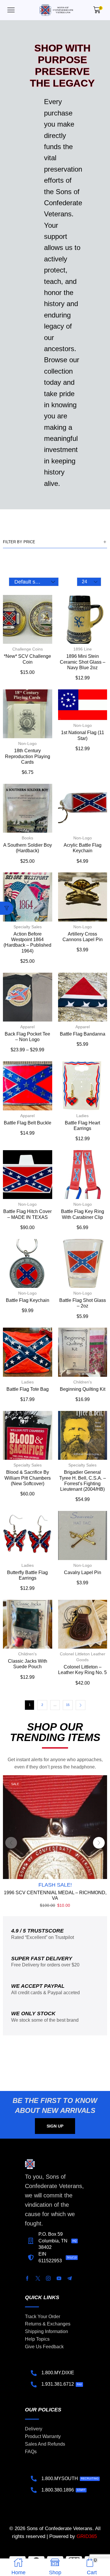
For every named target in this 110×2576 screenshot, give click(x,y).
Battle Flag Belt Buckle (28, 1123)
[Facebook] (27, 2278)
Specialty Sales (28, 927)
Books (27, 838)
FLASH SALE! (55, 1885)
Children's (83, 1382)
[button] (11, 10)
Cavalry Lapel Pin (83, 1572)
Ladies (82, 1116)
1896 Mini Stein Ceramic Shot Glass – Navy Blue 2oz (83, 662)
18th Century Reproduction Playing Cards (28, 756)
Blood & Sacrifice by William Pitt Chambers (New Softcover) (28, 1478)
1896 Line (83, 649)
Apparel (27, 1027)
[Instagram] (48, 2278)
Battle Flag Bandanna (83, 1034)
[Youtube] (59, 2278)
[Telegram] (70, 2278)
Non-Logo (27, 743)
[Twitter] (38, 2278)
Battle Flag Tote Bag (28, 1389)
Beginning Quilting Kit (83, 1389)
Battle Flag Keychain (28, 1300)
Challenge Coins (28, 649)
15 (68, 1705)
